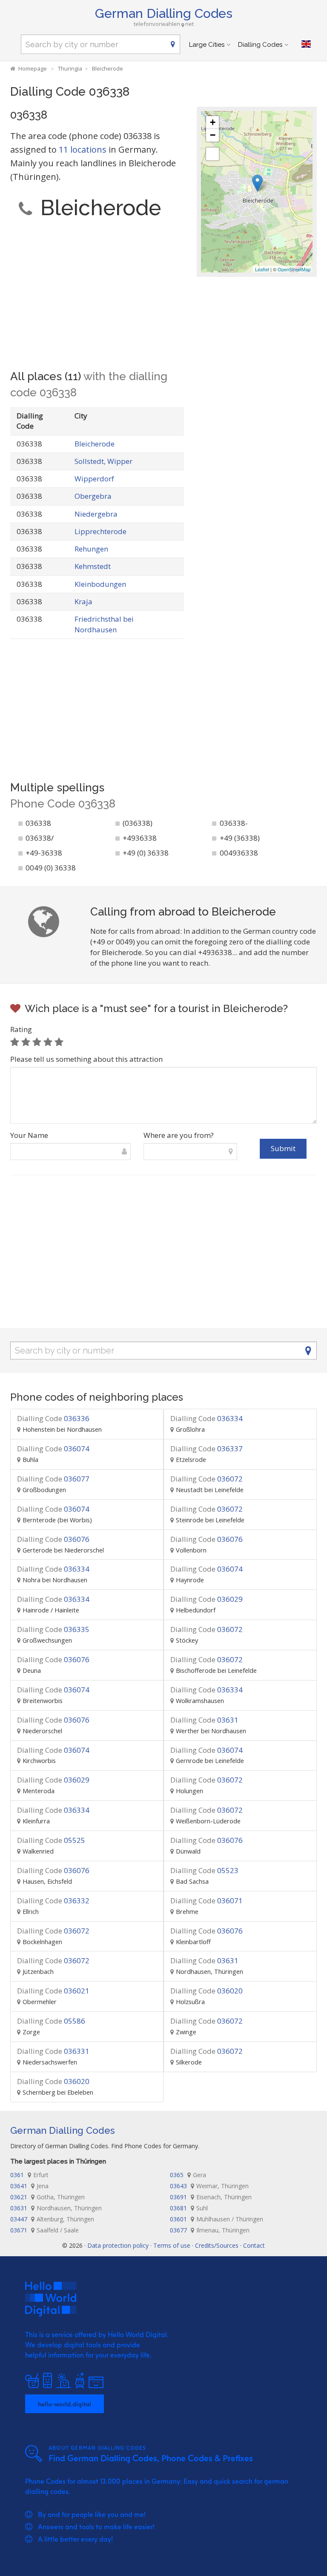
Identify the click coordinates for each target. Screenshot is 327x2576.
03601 (217, 2219)
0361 (29, 2175)
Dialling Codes (260, 45)
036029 (207, 1599)
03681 (189, 2208)
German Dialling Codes (164, 13)
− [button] (213, 135)
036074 (53, 1449)
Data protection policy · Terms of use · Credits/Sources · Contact (176, 2245)
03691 (211, 2197)
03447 (52, 2219)
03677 (210, 2230)
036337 (207, 1449)
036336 (53, 1418)
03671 (44, 2230)
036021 (53, 1991)
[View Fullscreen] (212, 154)
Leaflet (262, 269)
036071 (207, 1901)
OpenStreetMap (294, 269)
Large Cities (207, 45)
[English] (306, 44)
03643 (209, 2186)
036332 (53, 1901)
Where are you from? (179, 1135)
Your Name (29, 1135)
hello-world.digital (65, 2404)
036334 (207, 1418)
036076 (53, 1539)
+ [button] (213, 122)
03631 (204, 1720)
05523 (204, 1870)
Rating (21, 1029)
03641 (29, 2186)
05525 (51, 1840)
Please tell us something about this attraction (86, 1059)
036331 (53, 2051)
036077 (53, 1479)
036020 (207, 1991)
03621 (47, 2197)
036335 (53, 1629)
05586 (51, 2021)
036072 (207, 1479)
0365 (188, 2175)
